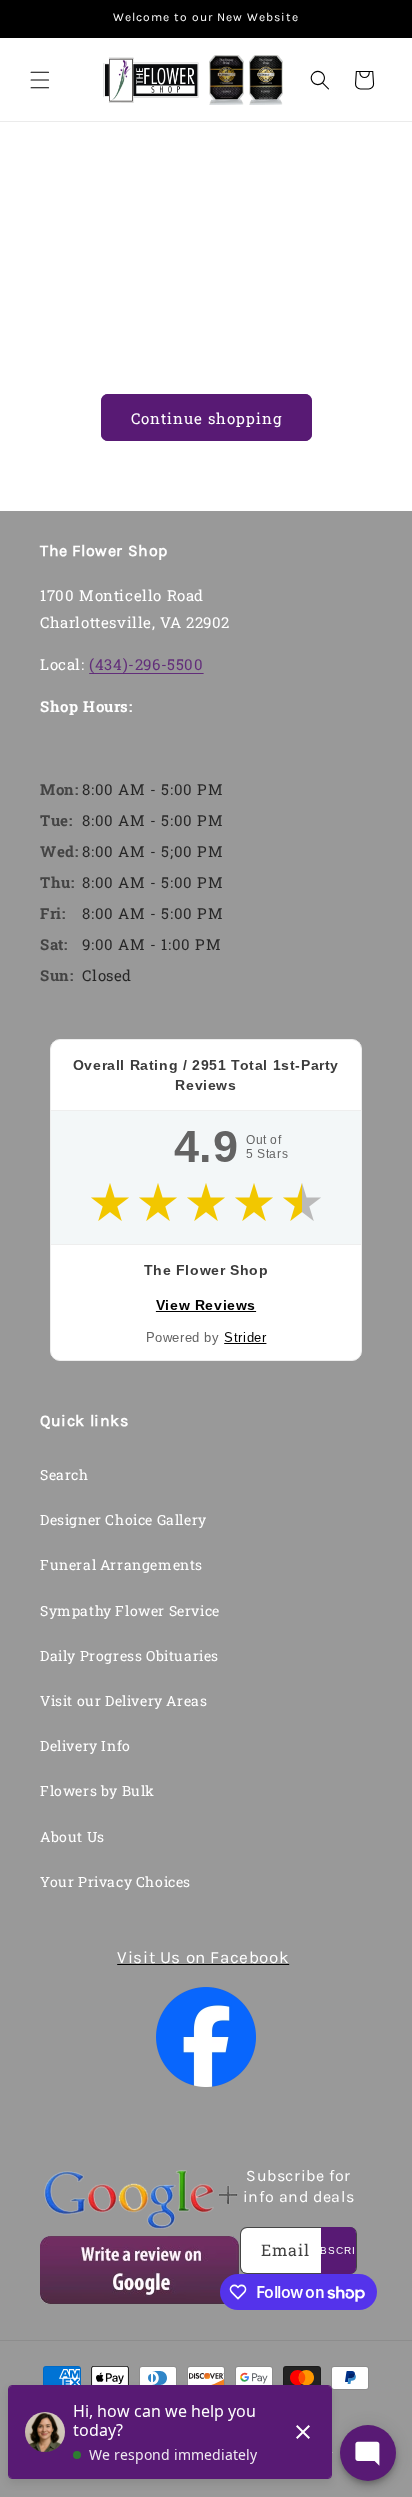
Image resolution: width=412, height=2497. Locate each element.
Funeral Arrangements (121, 1564)
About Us (72, 1836)
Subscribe (338, 2250)
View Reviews (206, 1305)
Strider (245, 1337)
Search (64, 1474)
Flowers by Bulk (97, 1790)
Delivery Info (85, 1745)
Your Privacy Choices (115, 1881)
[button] (40, 80)
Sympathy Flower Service (130, 1610)
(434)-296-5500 (146, 664)
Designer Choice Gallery (123, 1519)
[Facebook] (206, 2037)
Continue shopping (206, 418)
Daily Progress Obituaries (129, 1655)
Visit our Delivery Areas (123, 1700)
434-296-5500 (215, 175)
